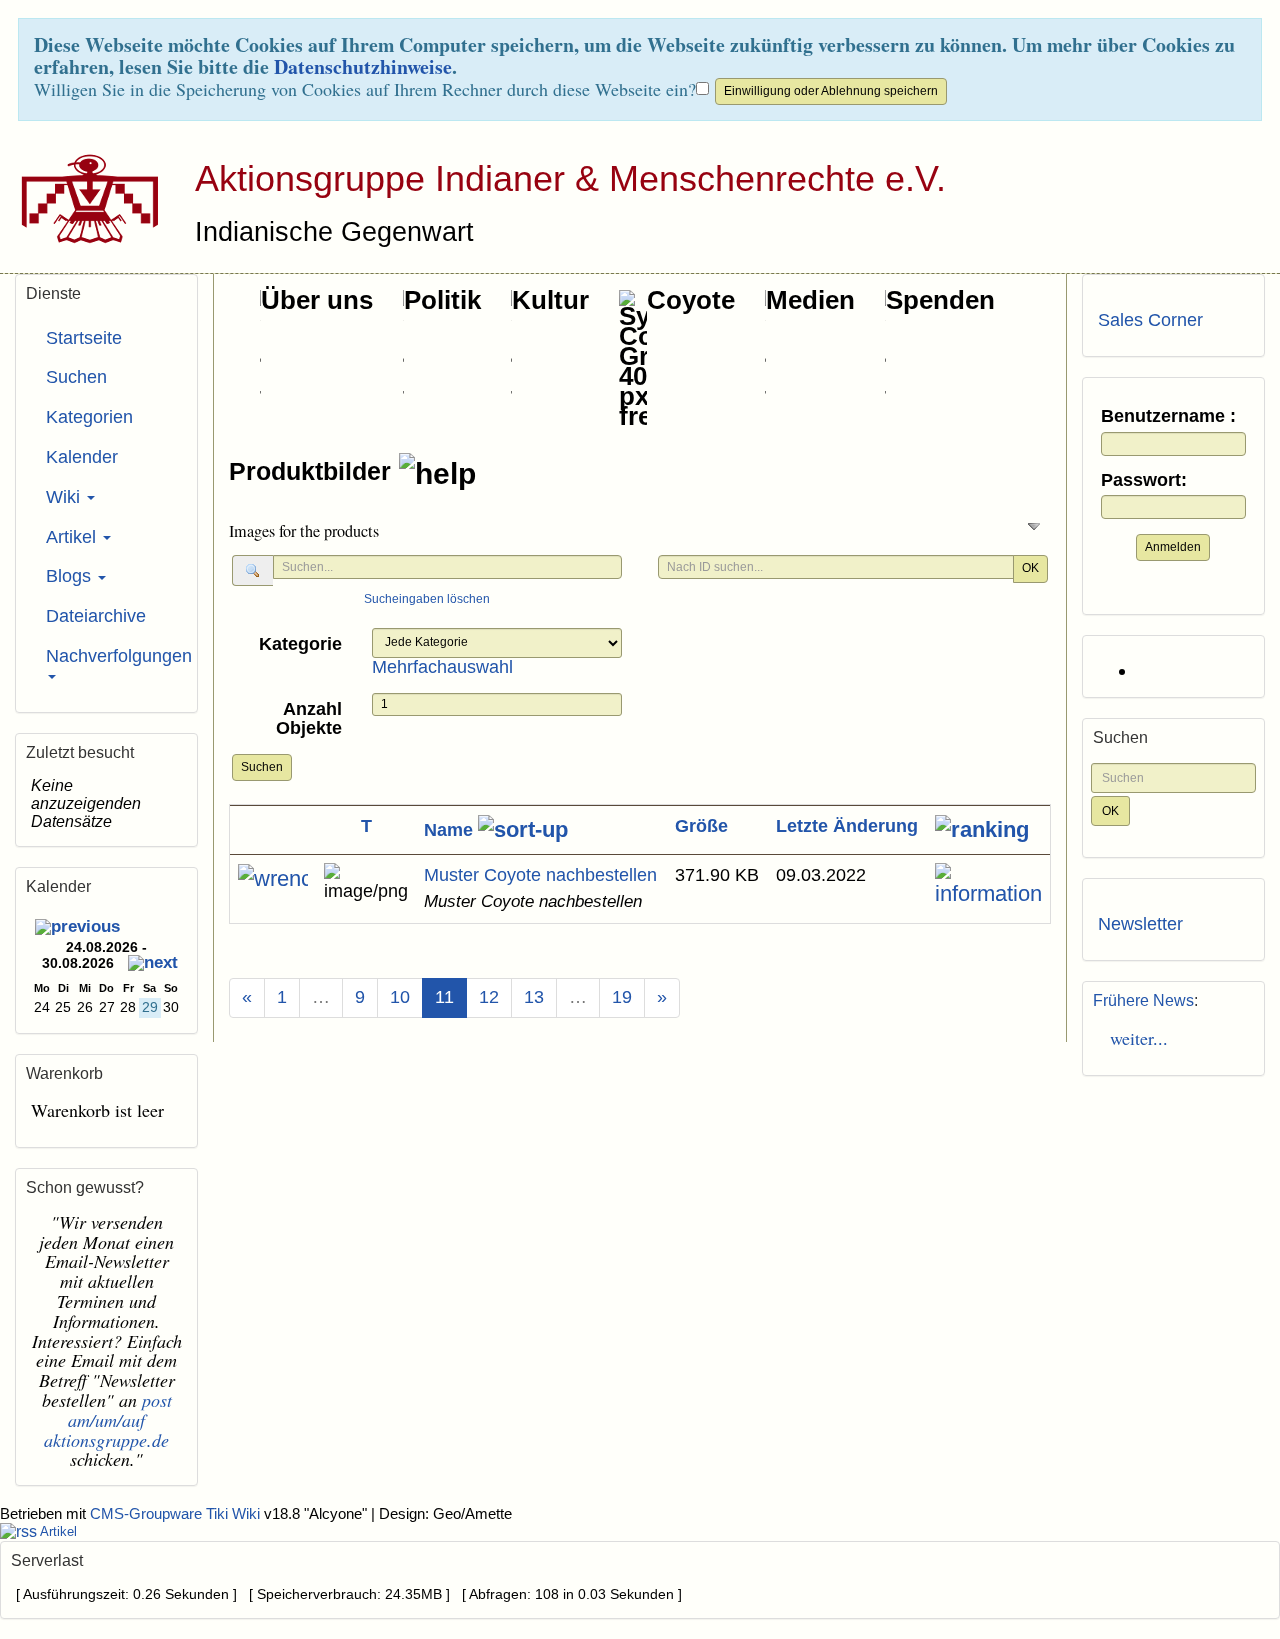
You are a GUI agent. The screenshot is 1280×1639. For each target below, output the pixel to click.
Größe (701, 826)
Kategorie (300, 644)
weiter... (1133, 1038)
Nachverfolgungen (114, 656)
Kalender (82, 457)
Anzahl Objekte (309, 719)
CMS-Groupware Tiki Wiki (177, 1514)
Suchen (262, 767)
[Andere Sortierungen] (982, 830)
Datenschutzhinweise (363, 66)
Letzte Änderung (847, 826)
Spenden (940, 300)
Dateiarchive (96, 616)
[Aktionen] (273, 879)
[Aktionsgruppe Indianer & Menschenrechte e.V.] (82, 198)
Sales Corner (1150, 320)
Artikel (73, 537)
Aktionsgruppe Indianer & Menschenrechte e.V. (570, 178)
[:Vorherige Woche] (77, 928)
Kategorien (89, 417)
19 (622, 997)
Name (451, 830)
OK (1030, 568)
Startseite (84, 338)
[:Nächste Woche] (153, 965)
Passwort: (1144, 480)
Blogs (71, 576)
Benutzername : (1168, 416)
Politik (442, 300)
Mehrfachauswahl (442, 667)
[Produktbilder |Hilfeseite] (437, 473)
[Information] (988, 886)
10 (400, 997)
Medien (810, 300)
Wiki (65, 497)
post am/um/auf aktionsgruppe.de (108, 1420)
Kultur (550, 300)
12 (489, 997)
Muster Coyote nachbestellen (540, 875)
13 (534, 997)
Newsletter (1140, 924)
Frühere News (1143, 1000)
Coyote (691, 300)
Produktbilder (313, 471)
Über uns (317, 300)
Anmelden (1173, 547)
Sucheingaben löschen (427, 599)
